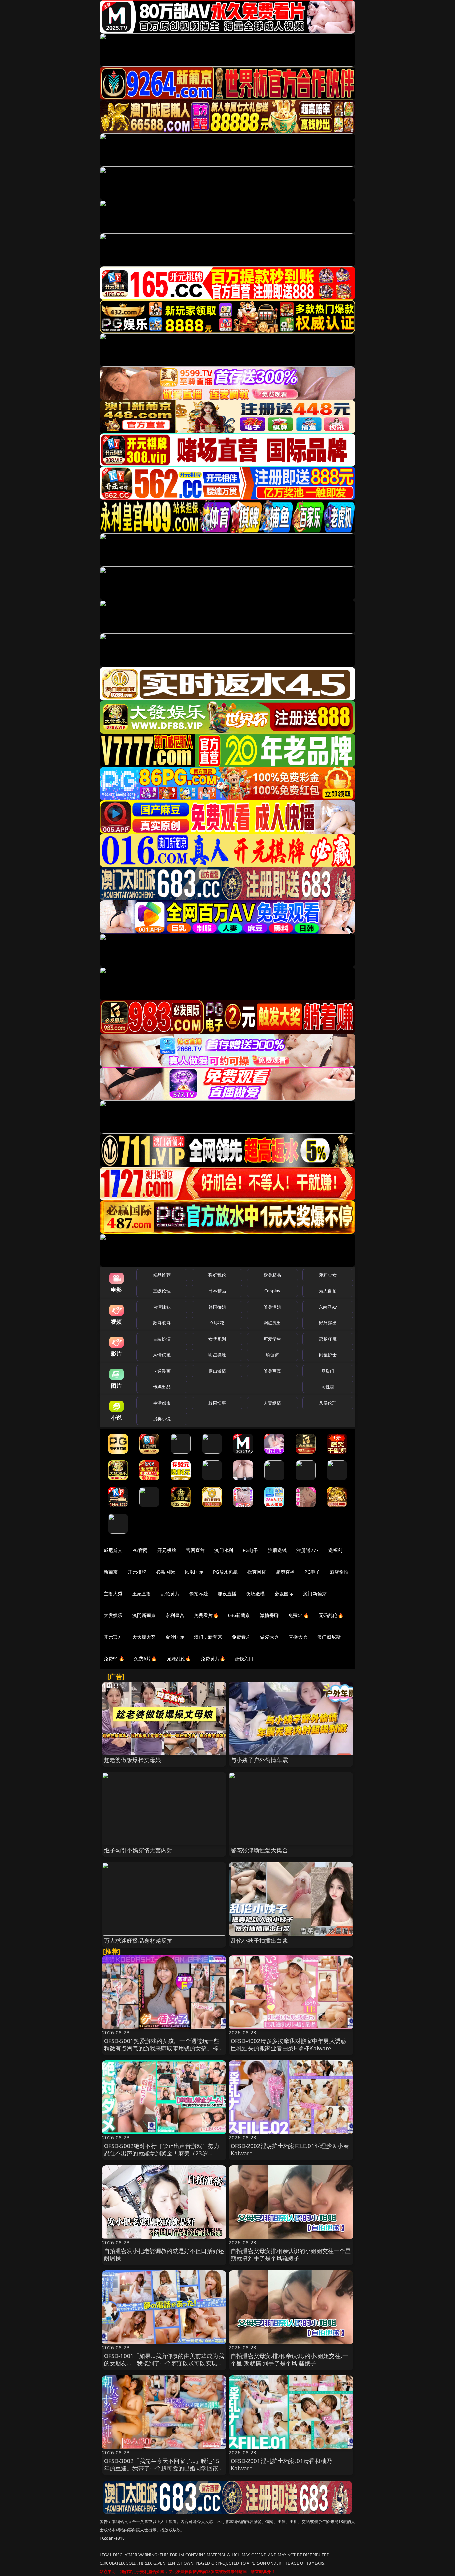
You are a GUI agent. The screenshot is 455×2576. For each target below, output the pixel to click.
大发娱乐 (113, 1615)
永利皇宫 (175, 1615)
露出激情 (217, 1371)
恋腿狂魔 (328, 1339)
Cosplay (272, 1291)
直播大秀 (298, 1637)
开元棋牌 (167, 1550)
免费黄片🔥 (213, 1659)
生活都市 (162, 1403)
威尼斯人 (113, 1550)
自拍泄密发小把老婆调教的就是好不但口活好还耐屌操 (164, 2254)
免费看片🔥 (206, 1615)
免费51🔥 (299, 1615)
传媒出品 (162, 1387)
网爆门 (328, 1371)
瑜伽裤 (272, 1355)
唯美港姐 (273, 1307)
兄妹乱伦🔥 (179, 1659)
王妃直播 (142, 1594)
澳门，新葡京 (208, 1637)
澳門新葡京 (144, 1615)
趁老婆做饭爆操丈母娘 (133, 1760)
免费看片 (241, 1637)
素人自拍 (328, 1291)
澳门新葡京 (315, 1594)
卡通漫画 (162, 1371)
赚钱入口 (244, 1659)
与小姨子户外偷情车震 (259, 1760)
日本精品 (217, 1291)
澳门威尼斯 (329, 1637)
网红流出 (273, 1323)
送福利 (335, 1550)
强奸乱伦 (217, 1275)
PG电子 (251, 1550)
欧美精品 (273, 1275)
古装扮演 (162, 1339)
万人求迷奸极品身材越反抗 (138, 1940)
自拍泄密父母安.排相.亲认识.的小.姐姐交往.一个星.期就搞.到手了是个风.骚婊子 (289, 2359)
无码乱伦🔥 (331, 1615)
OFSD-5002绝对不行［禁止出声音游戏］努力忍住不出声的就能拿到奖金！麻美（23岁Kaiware (162, 2153)
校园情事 (217, 1403)
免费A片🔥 (145, 1659)
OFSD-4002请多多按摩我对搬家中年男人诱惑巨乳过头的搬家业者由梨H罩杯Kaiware (289, 2044)
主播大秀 (113, 1594)
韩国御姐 (217, 1307)
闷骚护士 (328, 1355)
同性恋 (328, 1387)
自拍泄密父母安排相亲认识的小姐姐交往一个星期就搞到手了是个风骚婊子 (291, 2254)
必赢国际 (165, 1572)
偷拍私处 (199, 1594)
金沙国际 (175, 1637)
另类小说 (162, 1419)
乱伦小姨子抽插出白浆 (259, 1940)
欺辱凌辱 (162, 1323)
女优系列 (217, 1339)
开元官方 (113, 1637)
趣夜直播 (227, 1594)
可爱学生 (273, 1339)
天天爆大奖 (144, 1637)
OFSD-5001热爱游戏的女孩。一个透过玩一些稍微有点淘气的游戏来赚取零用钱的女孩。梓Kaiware (162, 2048)
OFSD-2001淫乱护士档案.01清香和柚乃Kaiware (281, 2464)
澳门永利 (224, 1550)
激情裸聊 (270, 1615)
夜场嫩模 (256, 1594)
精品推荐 (162, 1275)
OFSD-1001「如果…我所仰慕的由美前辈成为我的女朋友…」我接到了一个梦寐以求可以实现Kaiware (164, 2363)
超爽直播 (286, 1572)
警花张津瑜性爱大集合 (259, 1850)
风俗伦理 (328, 1403)
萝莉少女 (328, 1275)
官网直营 (195, 1550)
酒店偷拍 (339, 1572)
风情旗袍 (162, 1355)
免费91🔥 (114, 1659)
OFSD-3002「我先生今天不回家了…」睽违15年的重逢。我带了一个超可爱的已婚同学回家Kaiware (162, 2468)
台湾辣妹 (162, 1307)
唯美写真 (273, 1371)
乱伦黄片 (170, 1594)
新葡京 (111, 1572)
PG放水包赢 (225, 1572)
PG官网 (140, 1550)
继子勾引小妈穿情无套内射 (138, 1850)
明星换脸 (217, 1355)
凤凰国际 (194, 1572)
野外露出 (328, 1323)
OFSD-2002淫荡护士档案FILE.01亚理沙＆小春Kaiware (290, 2149)
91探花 (217, 1323)
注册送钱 (278, 1550)
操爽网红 (257, 1572)
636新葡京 (239, 1615)
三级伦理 (162, 1291)
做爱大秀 (270, 1637)
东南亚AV (328, 1307)
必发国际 (284, 1594)
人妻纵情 (273, 1403)
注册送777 (308, 1550)
